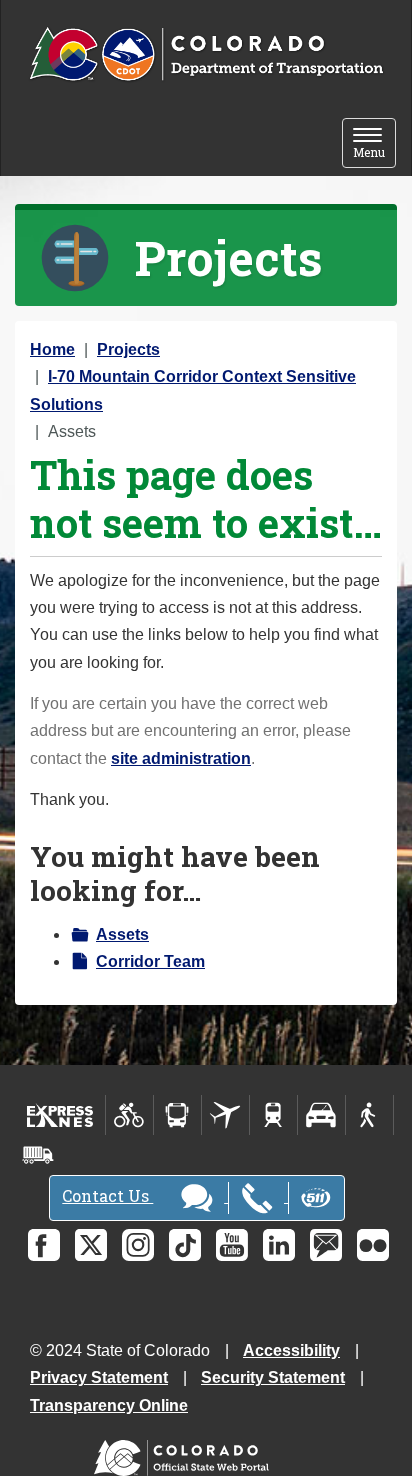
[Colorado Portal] (185, 1453)
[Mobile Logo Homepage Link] (206, 55)
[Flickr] (373, 1245)
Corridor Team (150, 961)
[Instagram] (138, 1245)
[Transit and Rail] (177, 1115)
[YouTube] (232, 1245)
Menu (374, 144)
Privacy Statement (99, 1377)
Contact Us (107, 1195)
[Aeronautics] (225, 1115)
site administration (181, 758)
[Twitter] (91, 1245)
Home (52, 349)
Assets (122, 934)
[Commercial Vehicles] (38, 1155)
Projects (128, 349)
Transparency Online (109, 1405)
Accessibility (291, 1350)
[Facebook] (44, 1245)
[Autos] (321, 1115)
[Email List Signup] (326, 1245)
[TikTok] (185, 1245)
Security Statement (273, 1377)
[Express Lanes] (60, 1115)
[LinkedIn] (279, 1245)
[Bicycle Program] (129, 1115)
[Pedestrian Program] (369, 1115)
